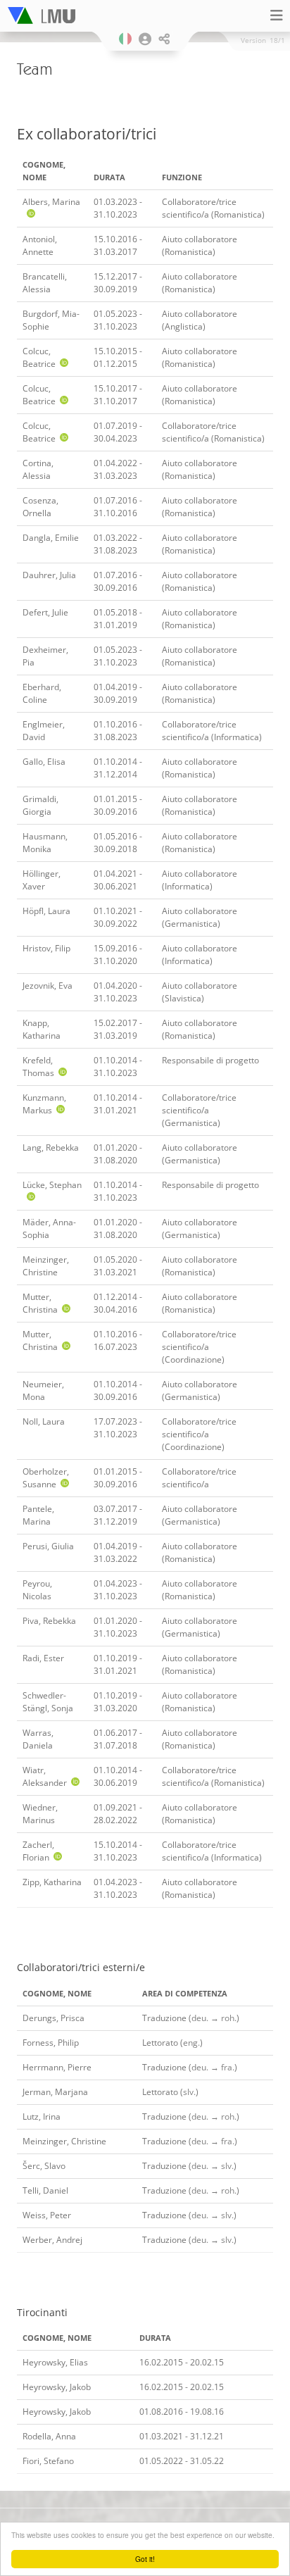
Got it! (145, 2559)
